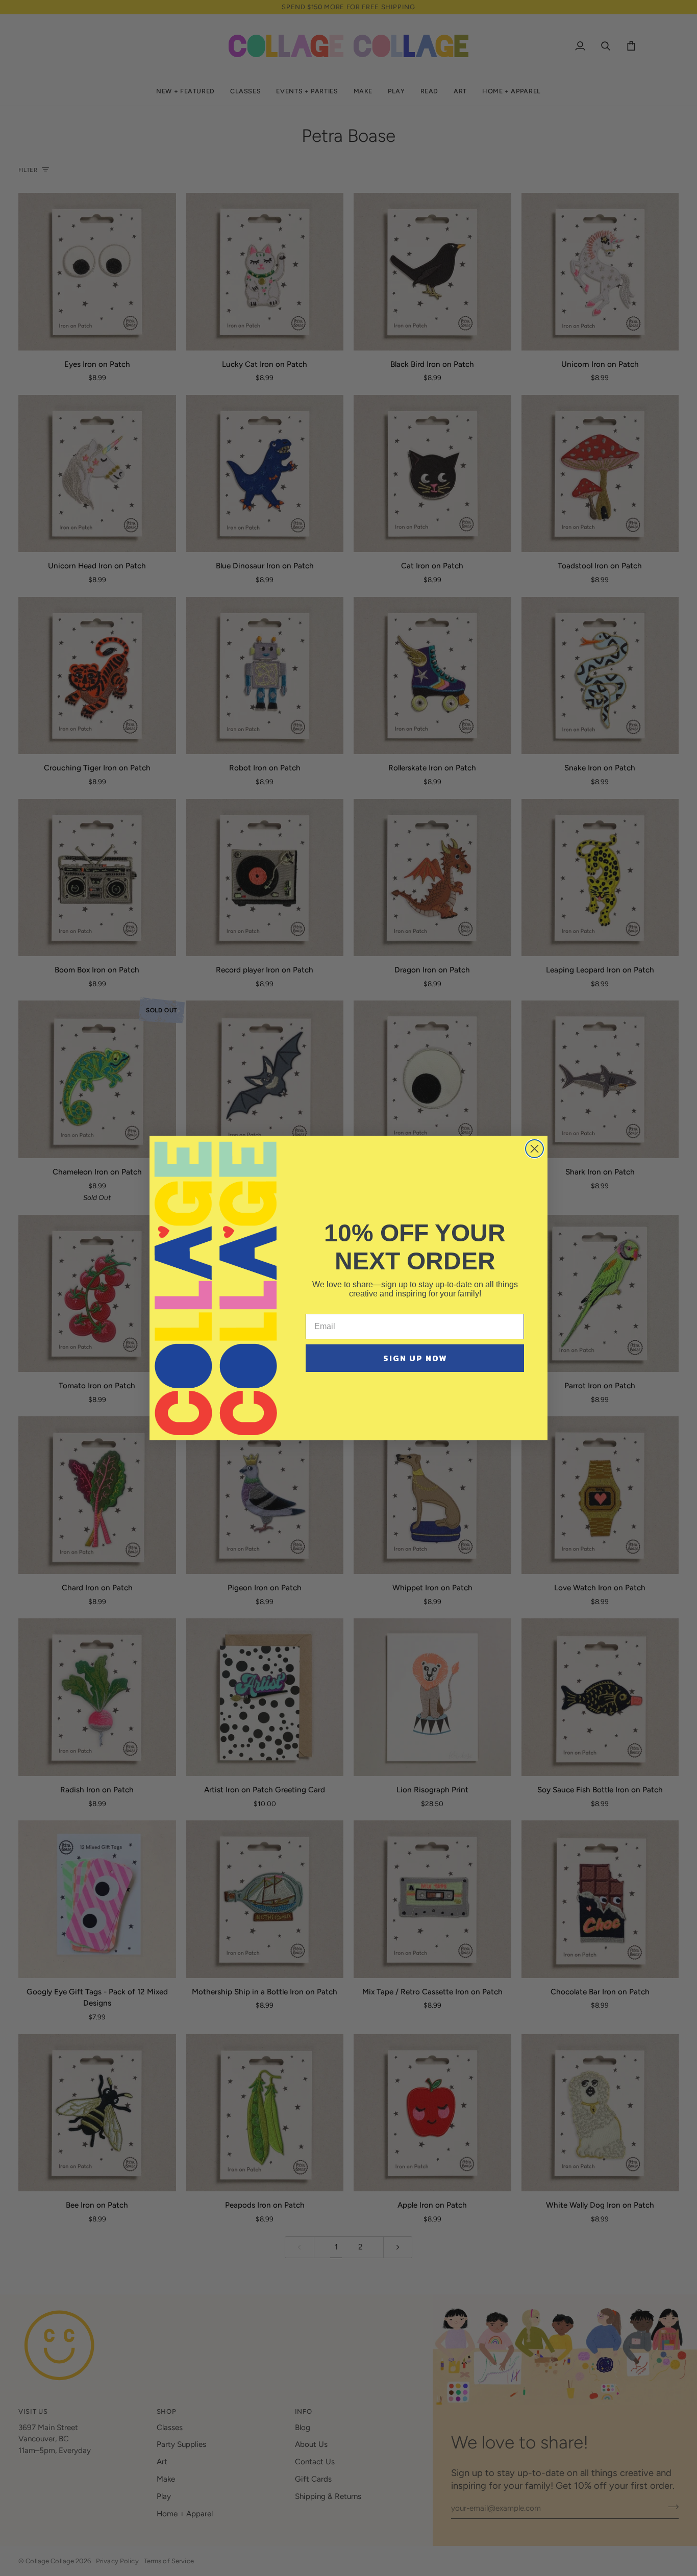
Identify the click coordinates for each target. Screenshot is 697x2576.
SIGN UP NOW (415, 1358)
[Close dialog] (534, 1149)
